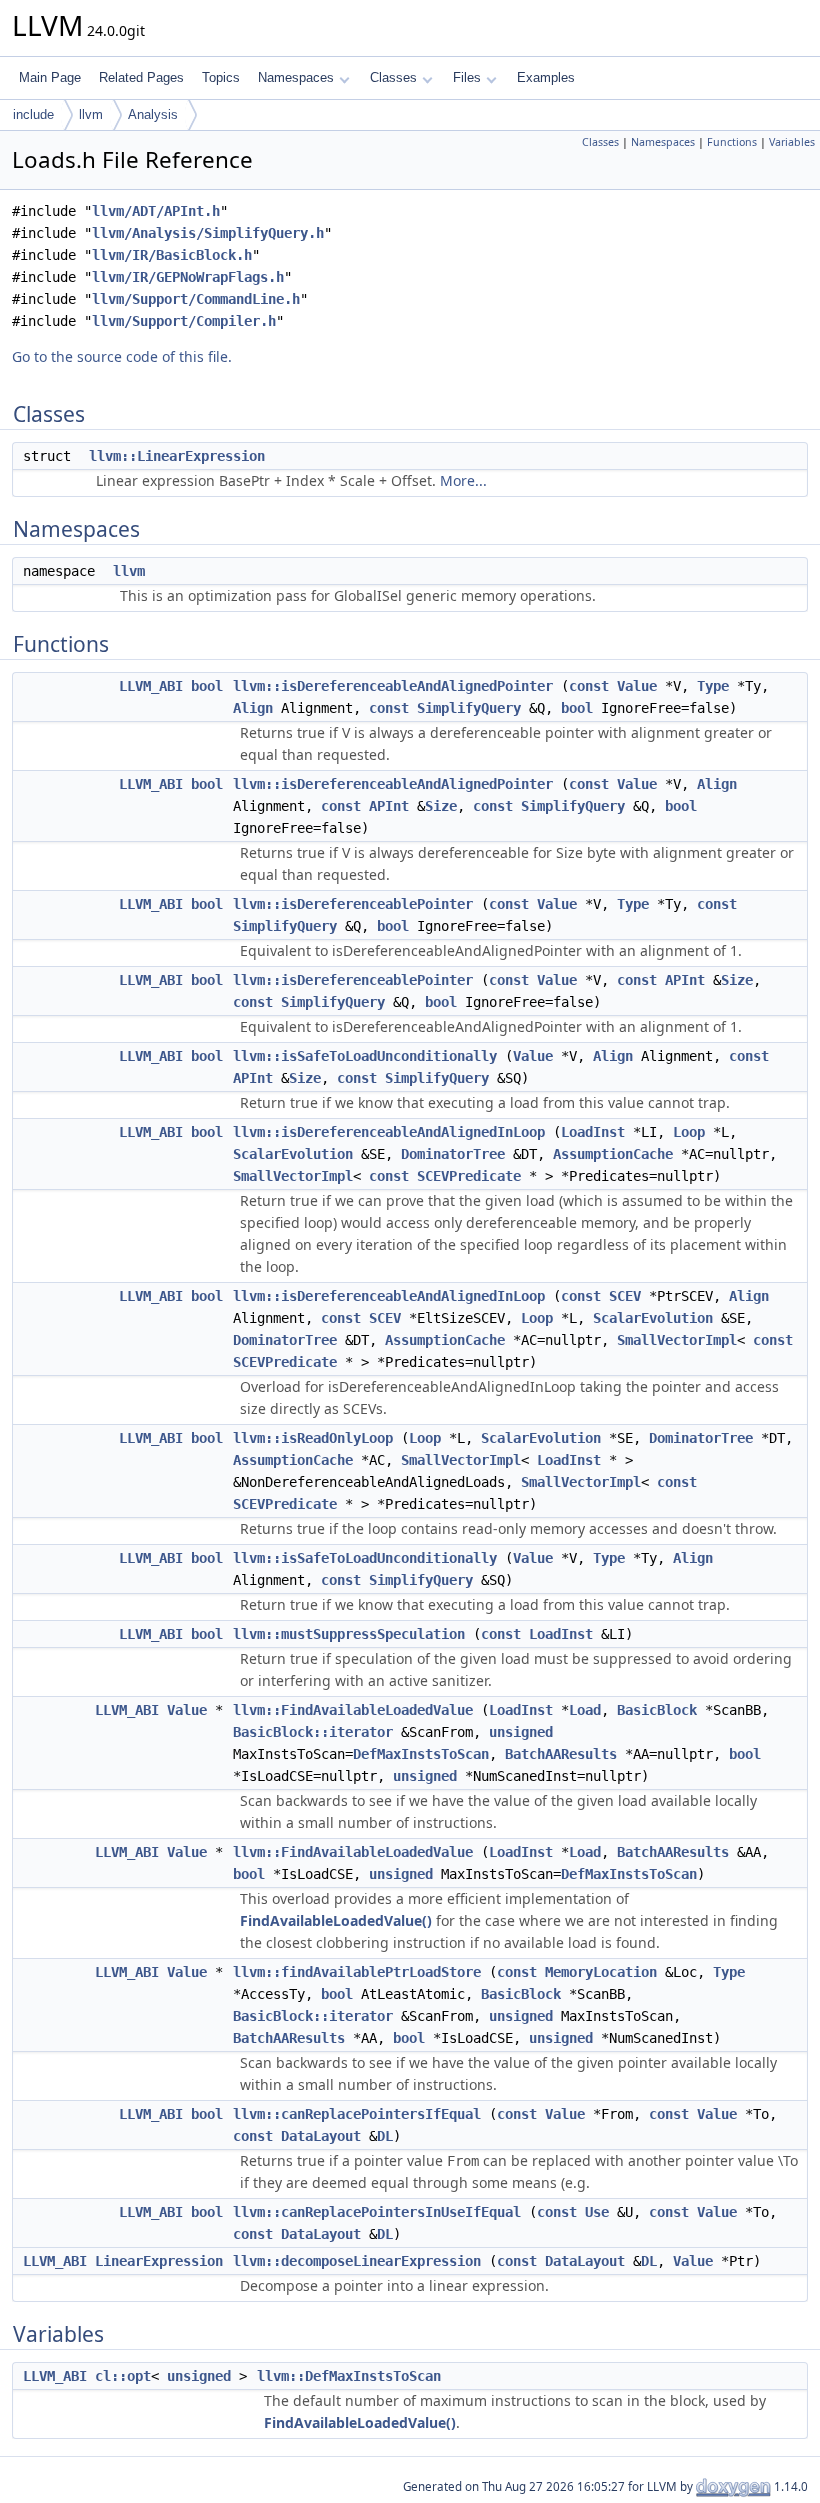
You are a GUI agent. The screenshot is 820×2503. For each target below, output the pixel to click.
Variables (792, 142)
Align (253, 708)
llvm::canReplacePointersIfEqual (357, 2114)
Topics (221, 77)
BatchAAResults (561, 1754)
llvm (91, 114)
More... (463, 480)
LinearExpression (159, 2261)
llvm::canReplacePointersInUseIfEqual (377, 2212)
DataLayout (321, 2136)
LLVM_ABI (151, 686)
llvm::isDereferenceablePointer (353, 904)
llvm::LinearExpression (177, 456)
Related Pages (141, 77)
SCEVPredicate (469, 1176)
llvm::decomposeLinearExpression (357, 2261)
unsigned (521, 1732)
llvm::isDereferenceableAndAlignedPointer (393, 686)
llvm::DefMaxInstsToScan (349, 2376)
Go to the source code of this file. (122, 356)
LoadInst (593, 1132)
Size (441, 806)
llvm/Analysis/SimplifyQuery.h (208, 233)
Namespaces (296, 77)
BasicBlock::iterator (313, 1732)
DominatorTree (453, 1154)
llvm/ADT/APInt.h (156, 211)
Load (585, 1710)
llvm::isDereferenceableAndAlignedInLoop (389, 1132)
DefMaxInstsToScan (421, 1754)
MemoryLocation (601, 1972)
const (589, 686)
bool (207, 686)
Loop (689, 1132)
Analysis (153, 114)
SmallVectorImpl (293, 1176)
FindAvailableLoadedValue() (336, 1920)
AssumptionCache (613, 1154)
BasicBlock (657, 1710)
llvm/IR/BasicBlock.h (172, 255)
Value (637, 686)
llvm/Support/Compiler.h (184, 321)
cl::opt (123, 2376)
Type (713, 686)
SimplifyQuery (469, 708)
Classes (393, 77)
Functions (732, 142)
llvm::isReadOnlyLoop (313, 1438)
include (33, 114)
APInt (389, 806)
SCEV (625, 1296)
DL (385, 2136)
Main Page (50, 77)
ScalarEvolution (293, 1154)
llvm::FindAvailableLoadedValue (353, 1710)
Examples (546, 77)
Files (467, 77)
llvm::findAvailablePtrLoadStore (357, 1972)
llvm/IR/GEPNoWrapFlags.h (188, 277)
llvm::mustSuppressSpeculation (349, 1634)
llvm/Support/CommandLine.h (196, 299)
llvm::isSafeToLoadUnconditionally (365, 1056)
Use (597, 2212)
